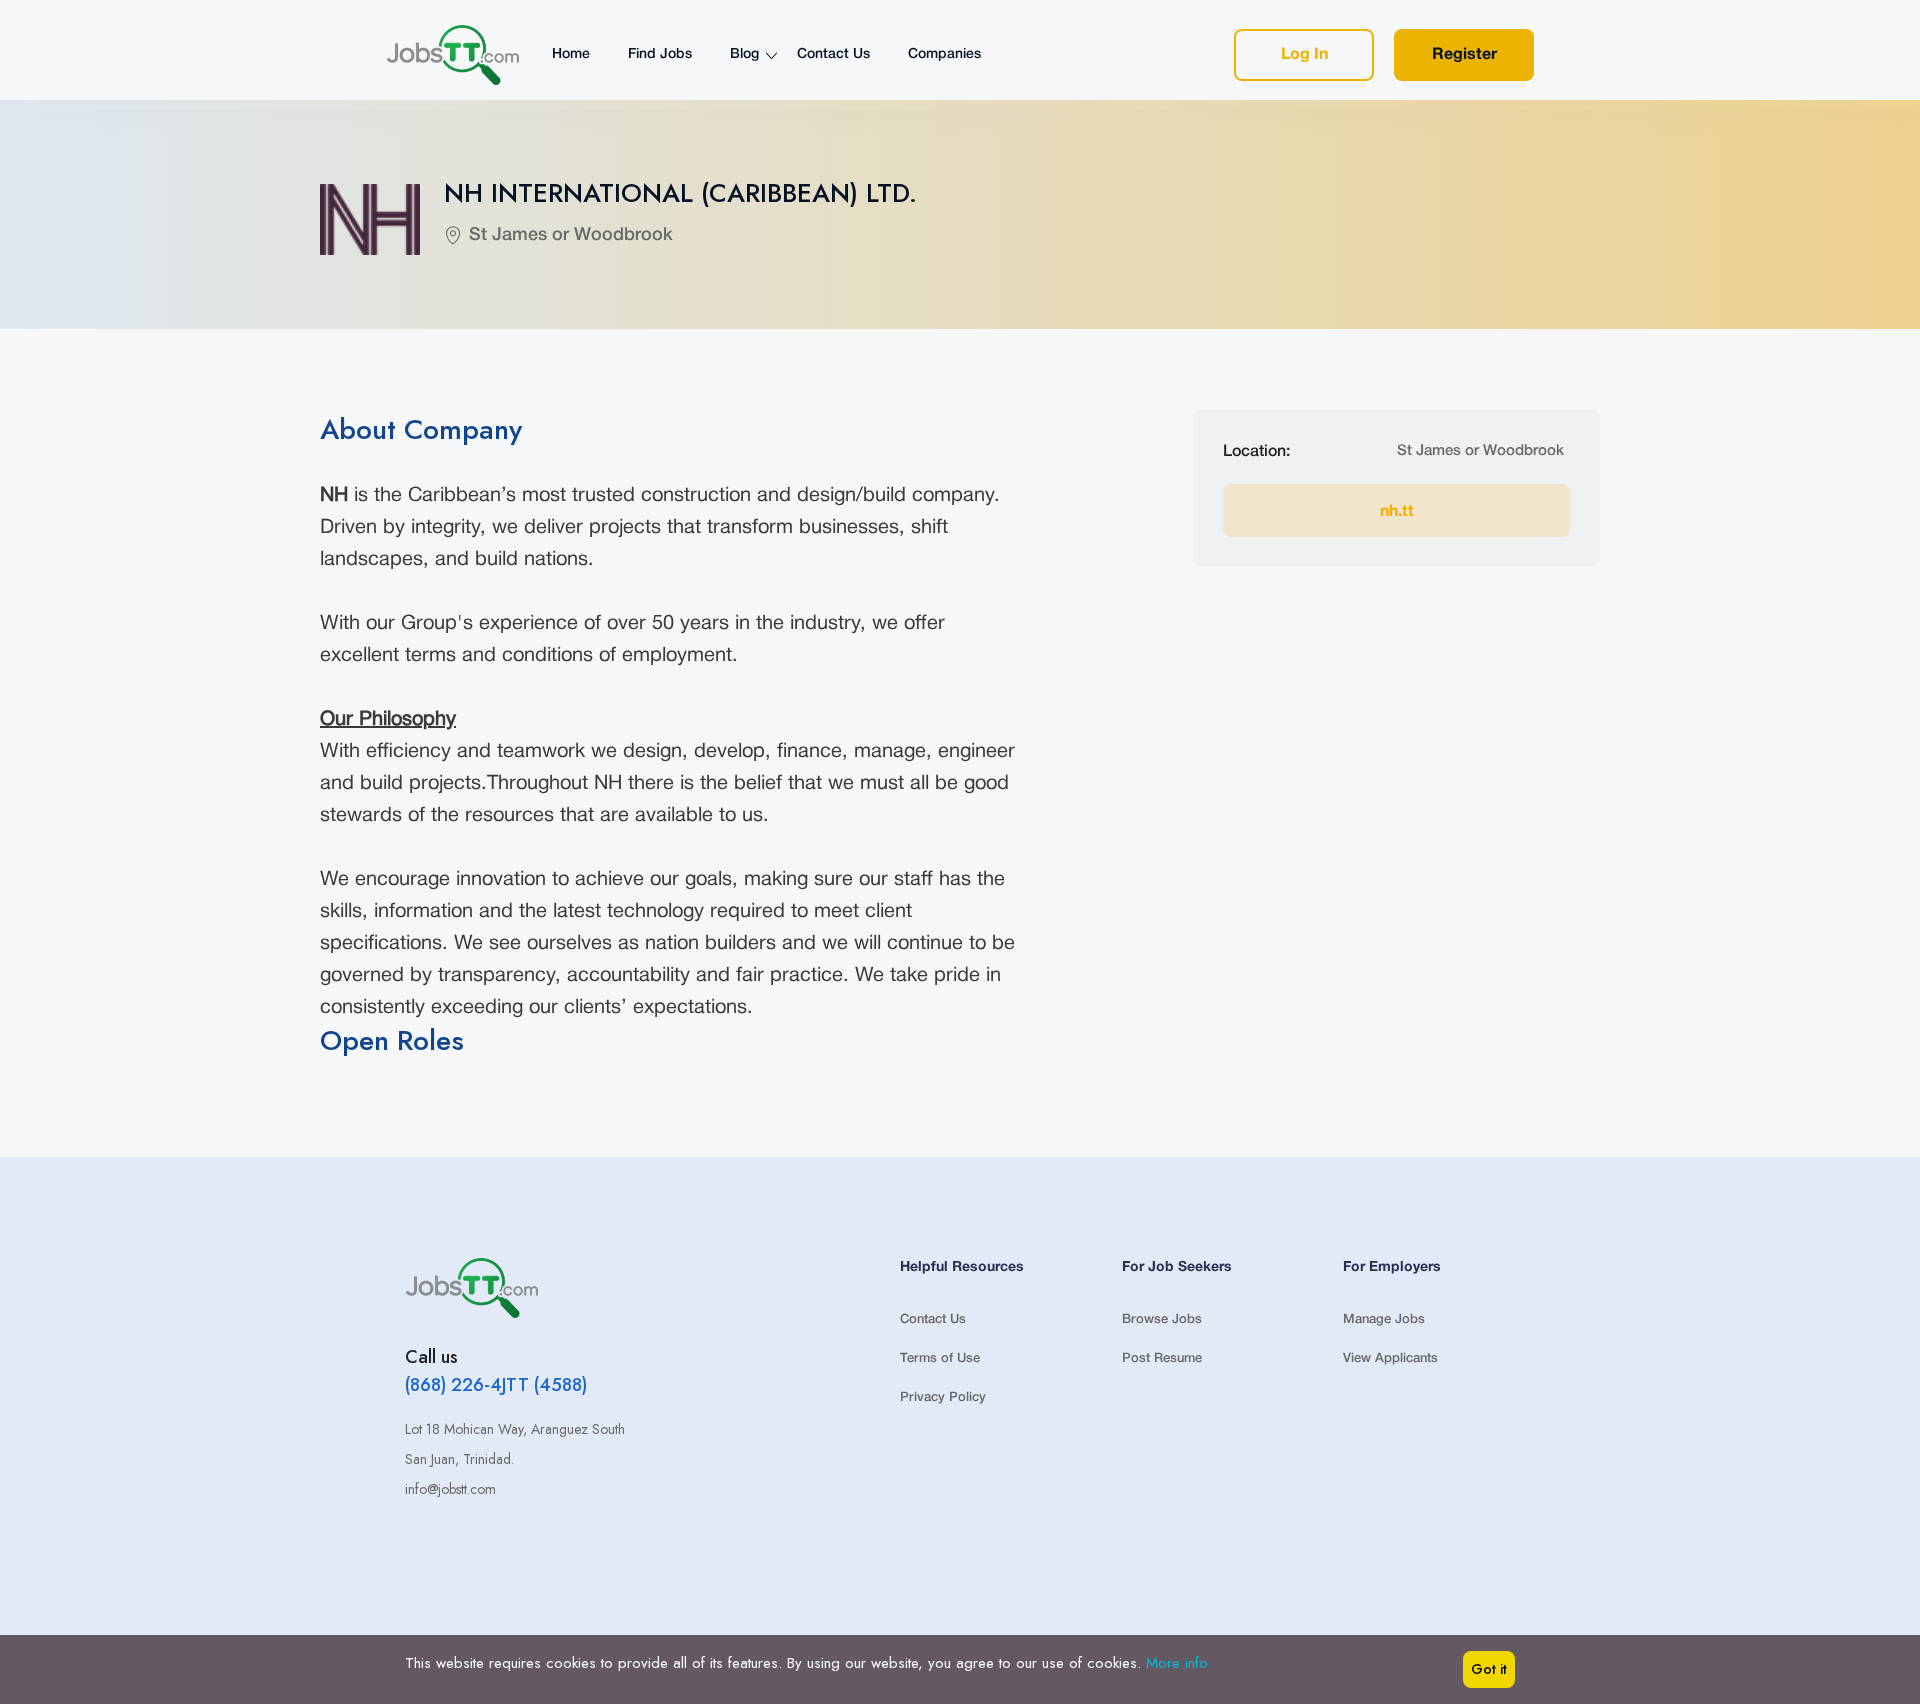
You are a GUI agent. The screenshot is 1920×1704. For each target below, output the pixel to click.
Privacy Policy (943, 1397)
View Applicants (1390, 1358)
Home (571, 54)
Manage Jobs (1384, 1319)
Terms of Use (940, 1358)
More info (1177, 1663)
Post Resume (1162, 1358)
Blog (744, 54)
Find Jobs (660, 54)
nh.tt (1397, 512)
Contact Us (833, 54)
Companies (944, 54)
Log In (1304, 55)
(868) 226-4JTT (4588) (496, 1385)
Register (1464, 55)
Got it (1489, 1669)
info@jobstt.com (450, 1489)
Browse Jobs (1162, 1319)
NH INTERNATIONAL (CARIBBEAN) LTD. (680, 193)
